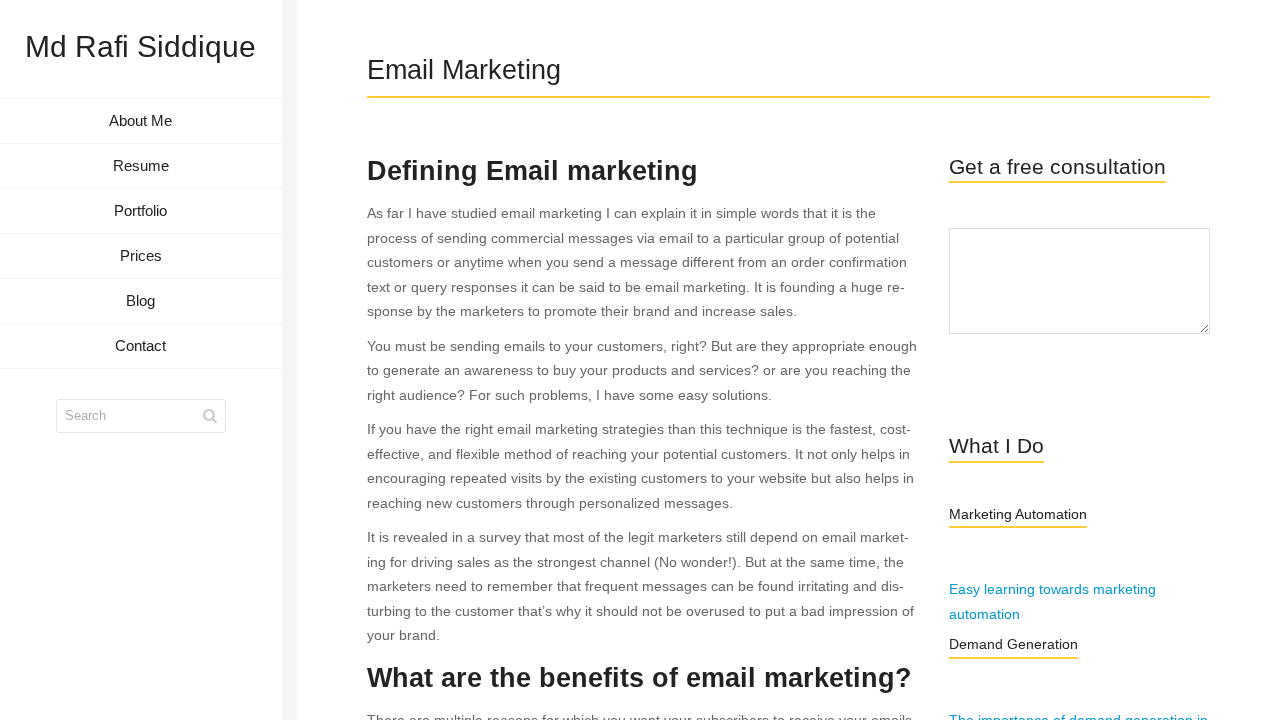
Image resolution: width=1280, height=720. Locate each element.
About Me (140, 120)
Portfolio (140, 210)
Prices (141, 255)
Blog (140, 300)
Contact (140, 345)
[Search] (210, 416)
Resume (141, 165)
